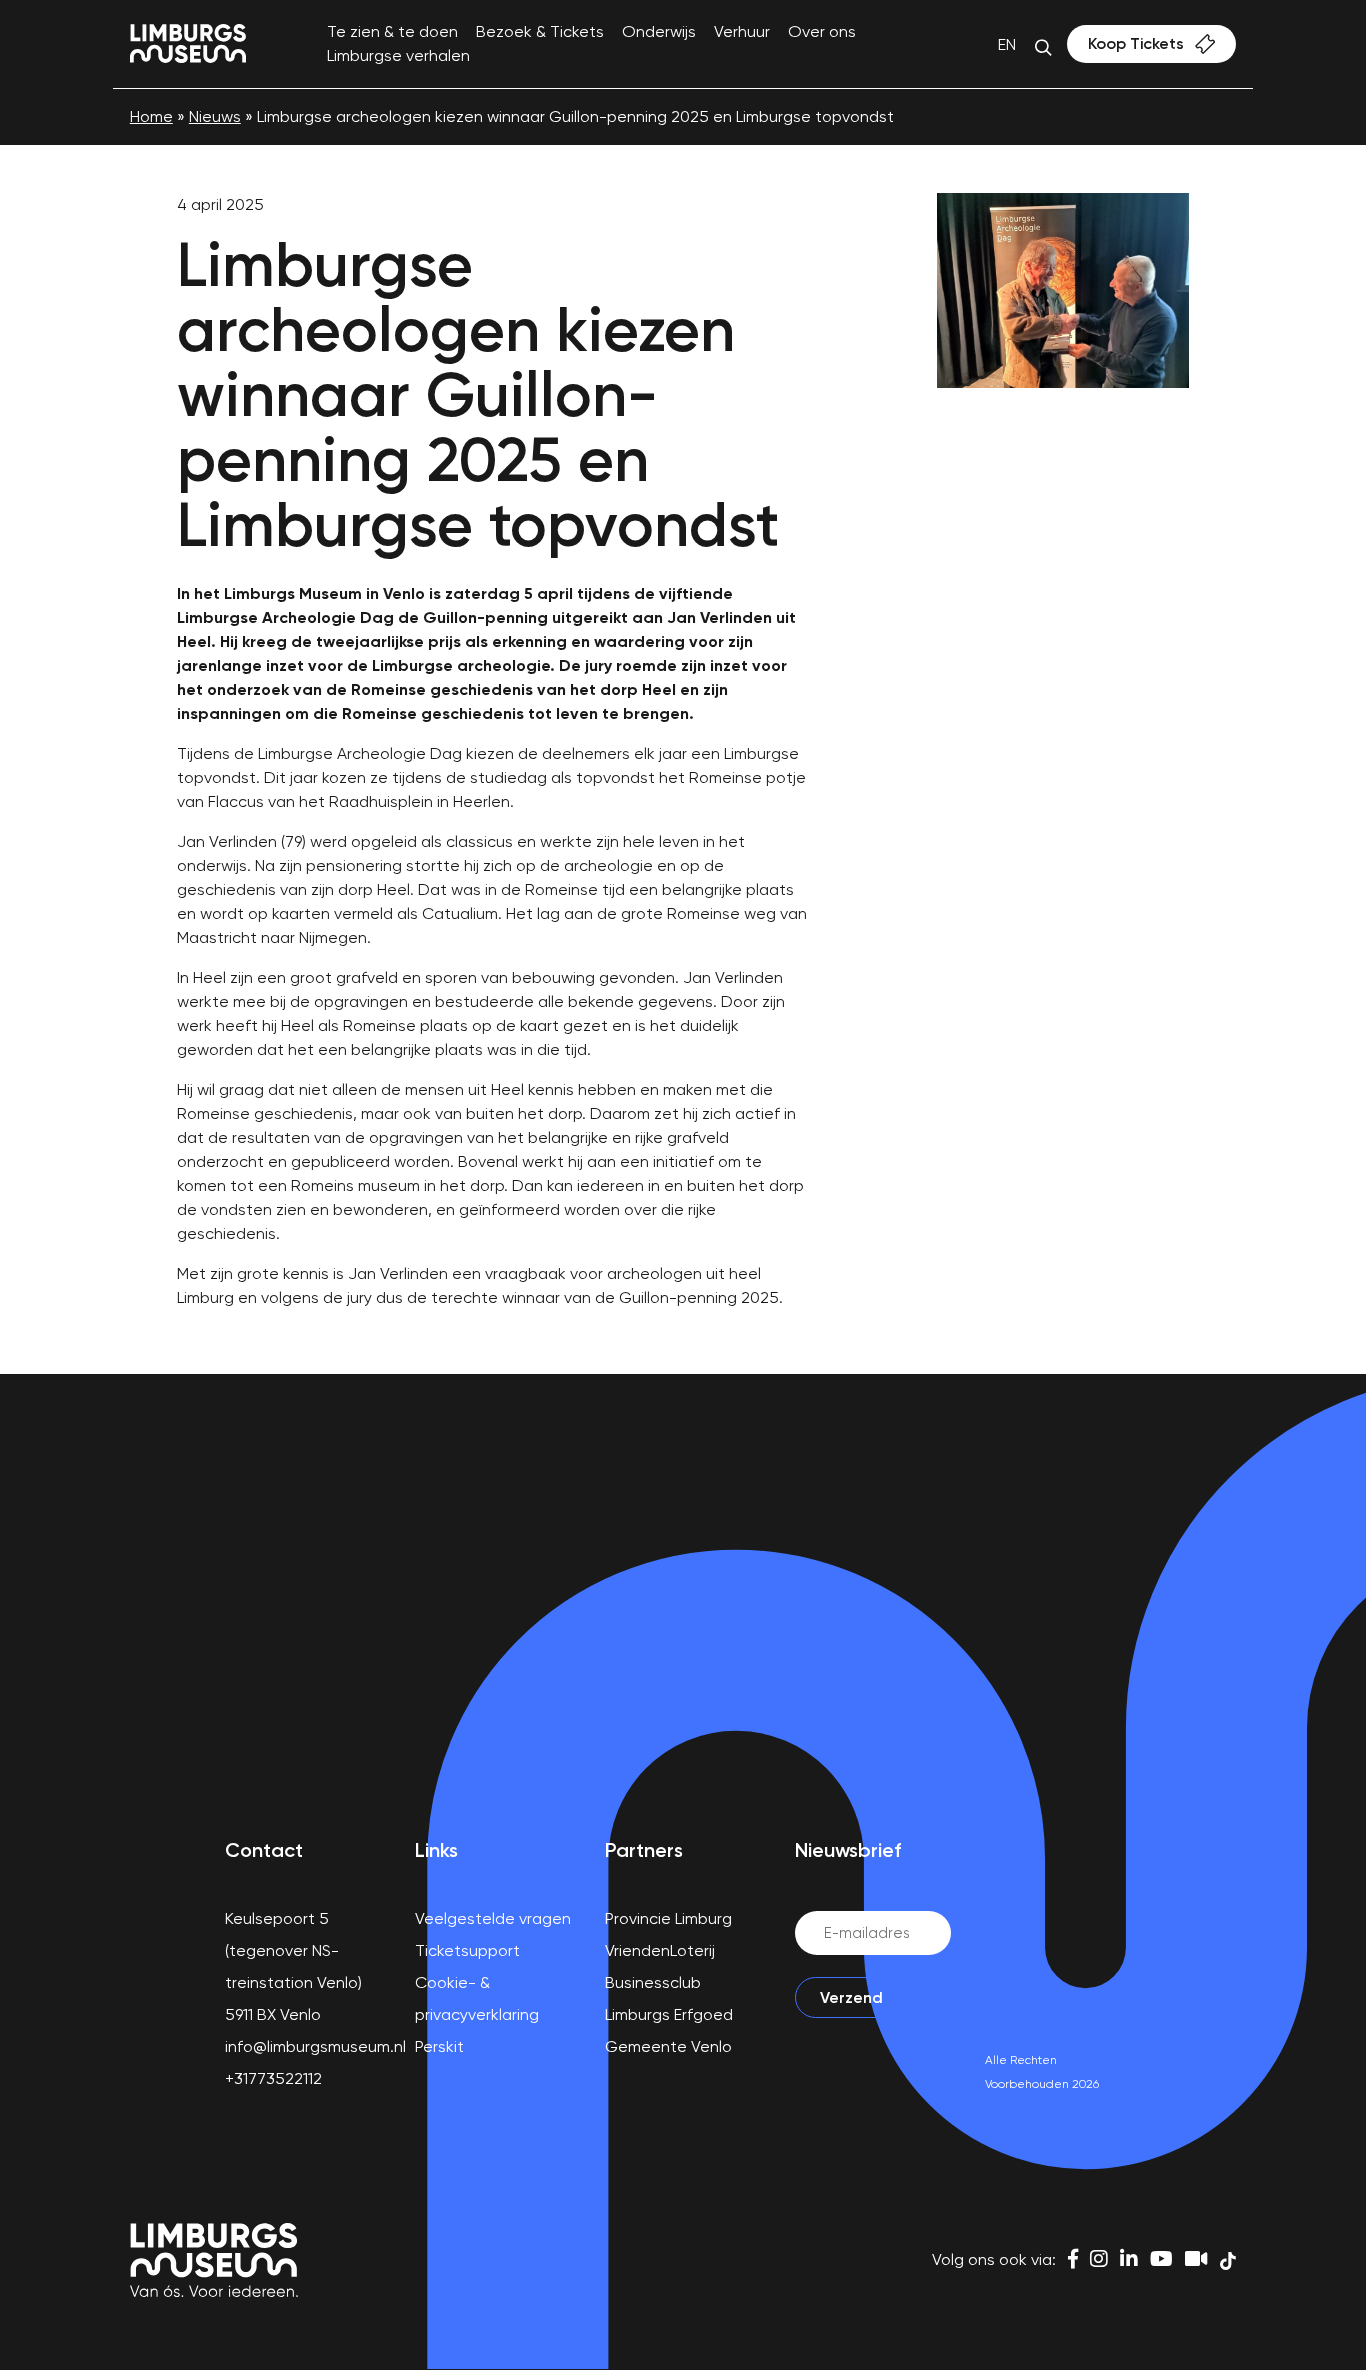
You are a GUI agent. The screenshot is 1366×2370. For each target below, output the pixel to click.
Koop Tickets (1136, 43)
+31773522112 (273, 2078)
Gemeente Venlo (668, 2046)
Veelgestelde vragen (493, 1918)
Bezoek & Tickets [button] (540, 31)
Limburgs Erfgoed (669, 2014)
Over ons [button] (822, 31)
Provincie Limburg (668, 1918)
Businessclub (653, 1982)
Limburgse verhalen (398, 55)
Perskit (439, 2046)
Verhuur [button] (742, 31)
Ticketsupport (467, 1950)
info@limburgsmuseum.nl (315, 2046)
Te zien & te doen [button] (392, 31)
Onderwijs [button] (659, 31)
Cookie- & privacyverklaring (477, 1998)
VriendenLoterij (660, 1950)
